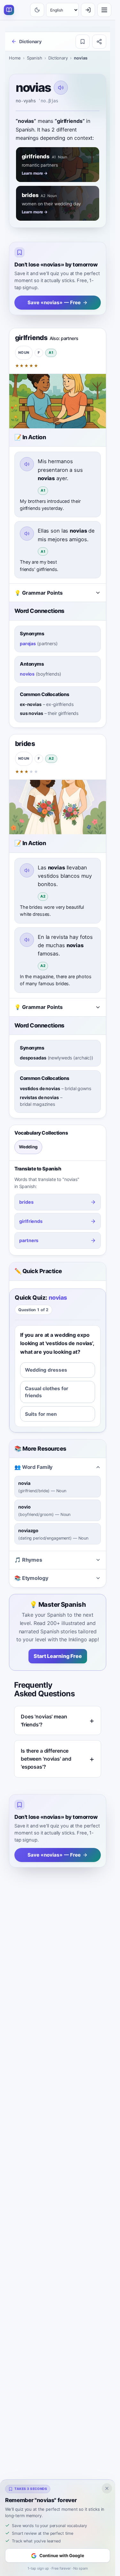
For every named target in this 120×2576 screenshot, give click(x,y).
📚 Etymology (31, 1578)
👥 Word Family (33, 1467)
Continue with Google (62, 2556)
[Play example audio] (27, 464)
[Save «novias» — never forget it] (83, 42)
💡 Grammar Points (39, 593)
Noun (24, 353)
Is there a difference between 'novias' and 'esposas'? (46, 1759)
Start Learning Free (58, 1656)
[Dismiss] (107, 2488)
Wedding (28, 1147)
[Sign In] (88, 10)
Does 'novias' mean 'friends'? (44, 1720)
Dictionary (58, 58)
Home (15, 58)
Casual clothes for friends (47, 1392)
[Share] (99, 42)
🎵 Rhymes (28, 1560)
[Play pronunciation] (61, 88)
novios (27, 674)
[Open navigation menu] (104, 10)
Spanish (35, 58)
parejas (28, 643)
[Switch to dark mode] (37, 10)
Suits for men (41, 1414)
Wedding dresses (46, 1370)
